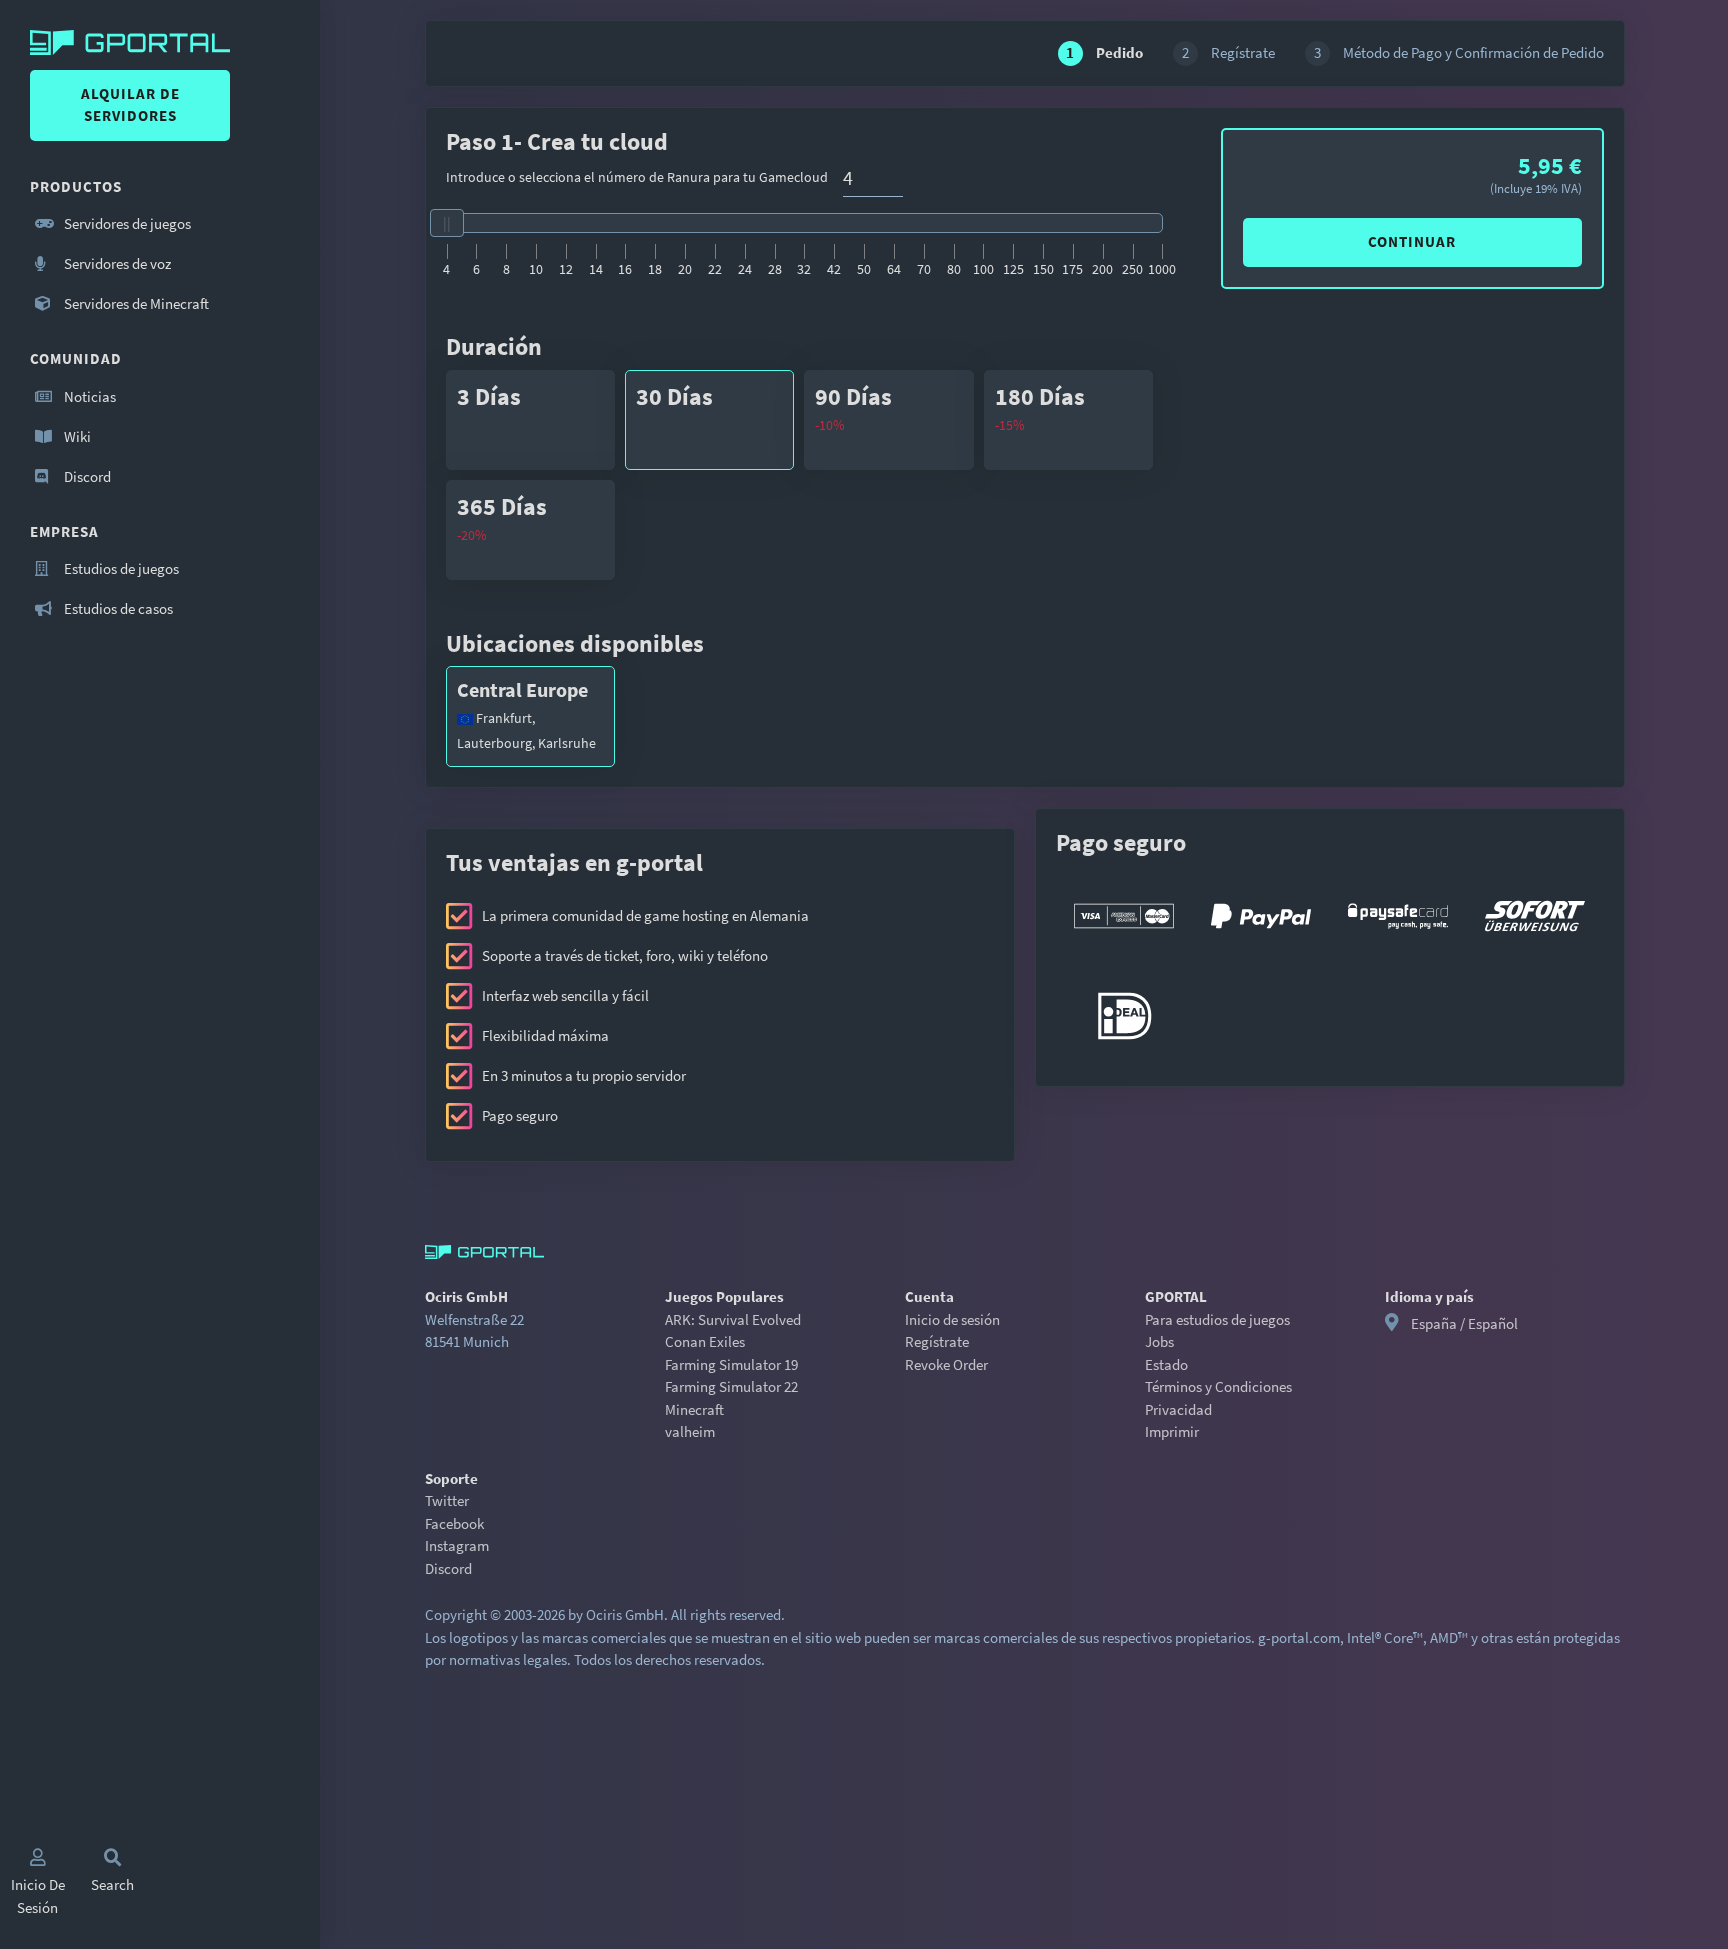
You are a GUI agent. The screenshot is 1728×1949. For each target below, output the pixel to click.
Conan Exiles (705, 1341)
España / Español (1464, 1323)
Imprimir (1172, 1431)
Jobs (1159, 1341)
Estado (1166, 1364)
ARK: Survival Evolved (733, 1319)
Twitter (447, 1500)
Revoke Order (946, 1364)
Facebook (454, 1523)
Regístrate (937, 1341)
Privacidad (1178, 1409)
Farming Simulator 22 (731, 1386)
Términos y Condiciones (1218, 1386)
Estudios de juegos (120, 568)
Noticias (88, 396)
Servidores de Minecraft (135, 303)
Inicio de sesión (952, 1319)
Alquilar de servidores (130, 105)
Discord (86, 476)
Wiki (76, 436)
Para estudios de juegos (1217, 1319)
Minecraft (694, 1409)
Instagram (457, 1545)
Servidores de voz (116, 263)
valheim (690, 1431)
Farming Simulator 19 (731, 1364)
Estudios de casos (117, 608)
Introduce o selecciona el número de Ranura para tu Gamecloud (637, 177)
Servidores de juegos (126, 223)
